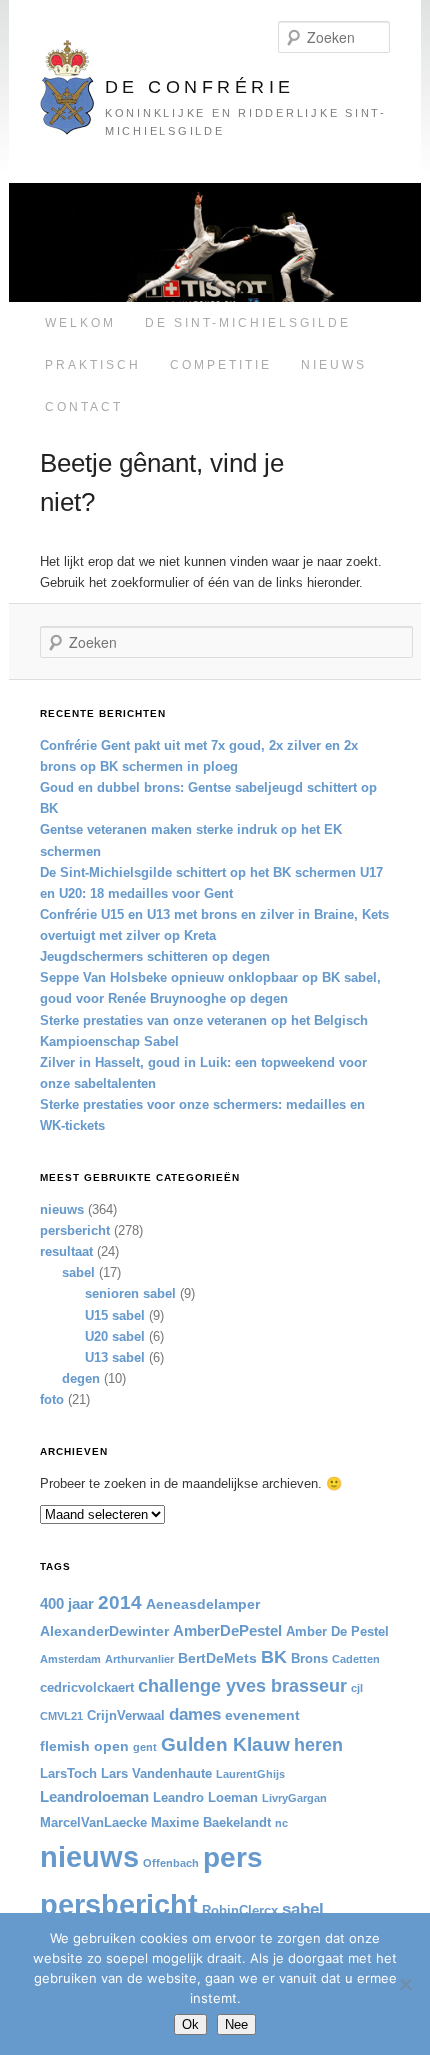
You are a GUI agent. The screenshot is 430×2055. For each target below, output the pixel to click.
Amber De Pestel (337, 1632)
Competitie (221, 365)
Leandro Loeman (205, 1798)
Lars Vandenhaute (156, 1774)
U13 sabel (115, 1357)
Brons (309, 1659)
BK (274, 1657)
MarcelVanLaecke (93, 1823)
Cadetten (356, 1659)
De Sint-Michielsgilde (248, 323)
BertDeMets (217, 1658)
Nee (236, 2024)
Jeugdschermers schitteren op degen (155, 956)
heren (318, 1745)
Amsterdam (70, 1659)
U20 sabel (115, 1336)
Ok (190, 2024)
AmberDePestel (227, 1630)
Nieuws (334, 365)
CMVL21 (61, 1716)
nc (281, 1823)
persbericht (75, 1230)
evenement (262, 1715)
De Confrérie (200, 87)
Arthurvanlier (139, 1659)
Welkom (80, 323)
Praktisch (93, 365)
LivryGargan (294, 1798)
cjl (357, 1688)
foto (52, 1399)
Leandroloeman (94, 1796)
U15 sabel (115, 1315)
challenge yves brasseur (242, 1686)
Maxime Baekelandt (211, 1823)
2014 (120, 1602)
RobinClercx (240, 1911)
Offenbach (171, 1863)
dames (195, 1714)
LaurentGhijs (250, 1774)
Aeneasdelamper (203, 1604)
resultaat (66, 1251)
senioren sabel (130, 1293)
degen (81, 1378)
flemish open (84, 1746)
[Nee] (405, 1984)
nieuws (62, 1209)
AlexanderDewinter (104, 1631)
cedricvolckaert (87, 1688)
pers (233, 1857)
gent (145, 1747)
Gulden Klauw (225, 1744)
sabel (78, 1272)
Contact (84, 407)
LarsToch (68, 1774)
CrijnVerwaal (126, 1716)
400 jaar (67, 1603)
